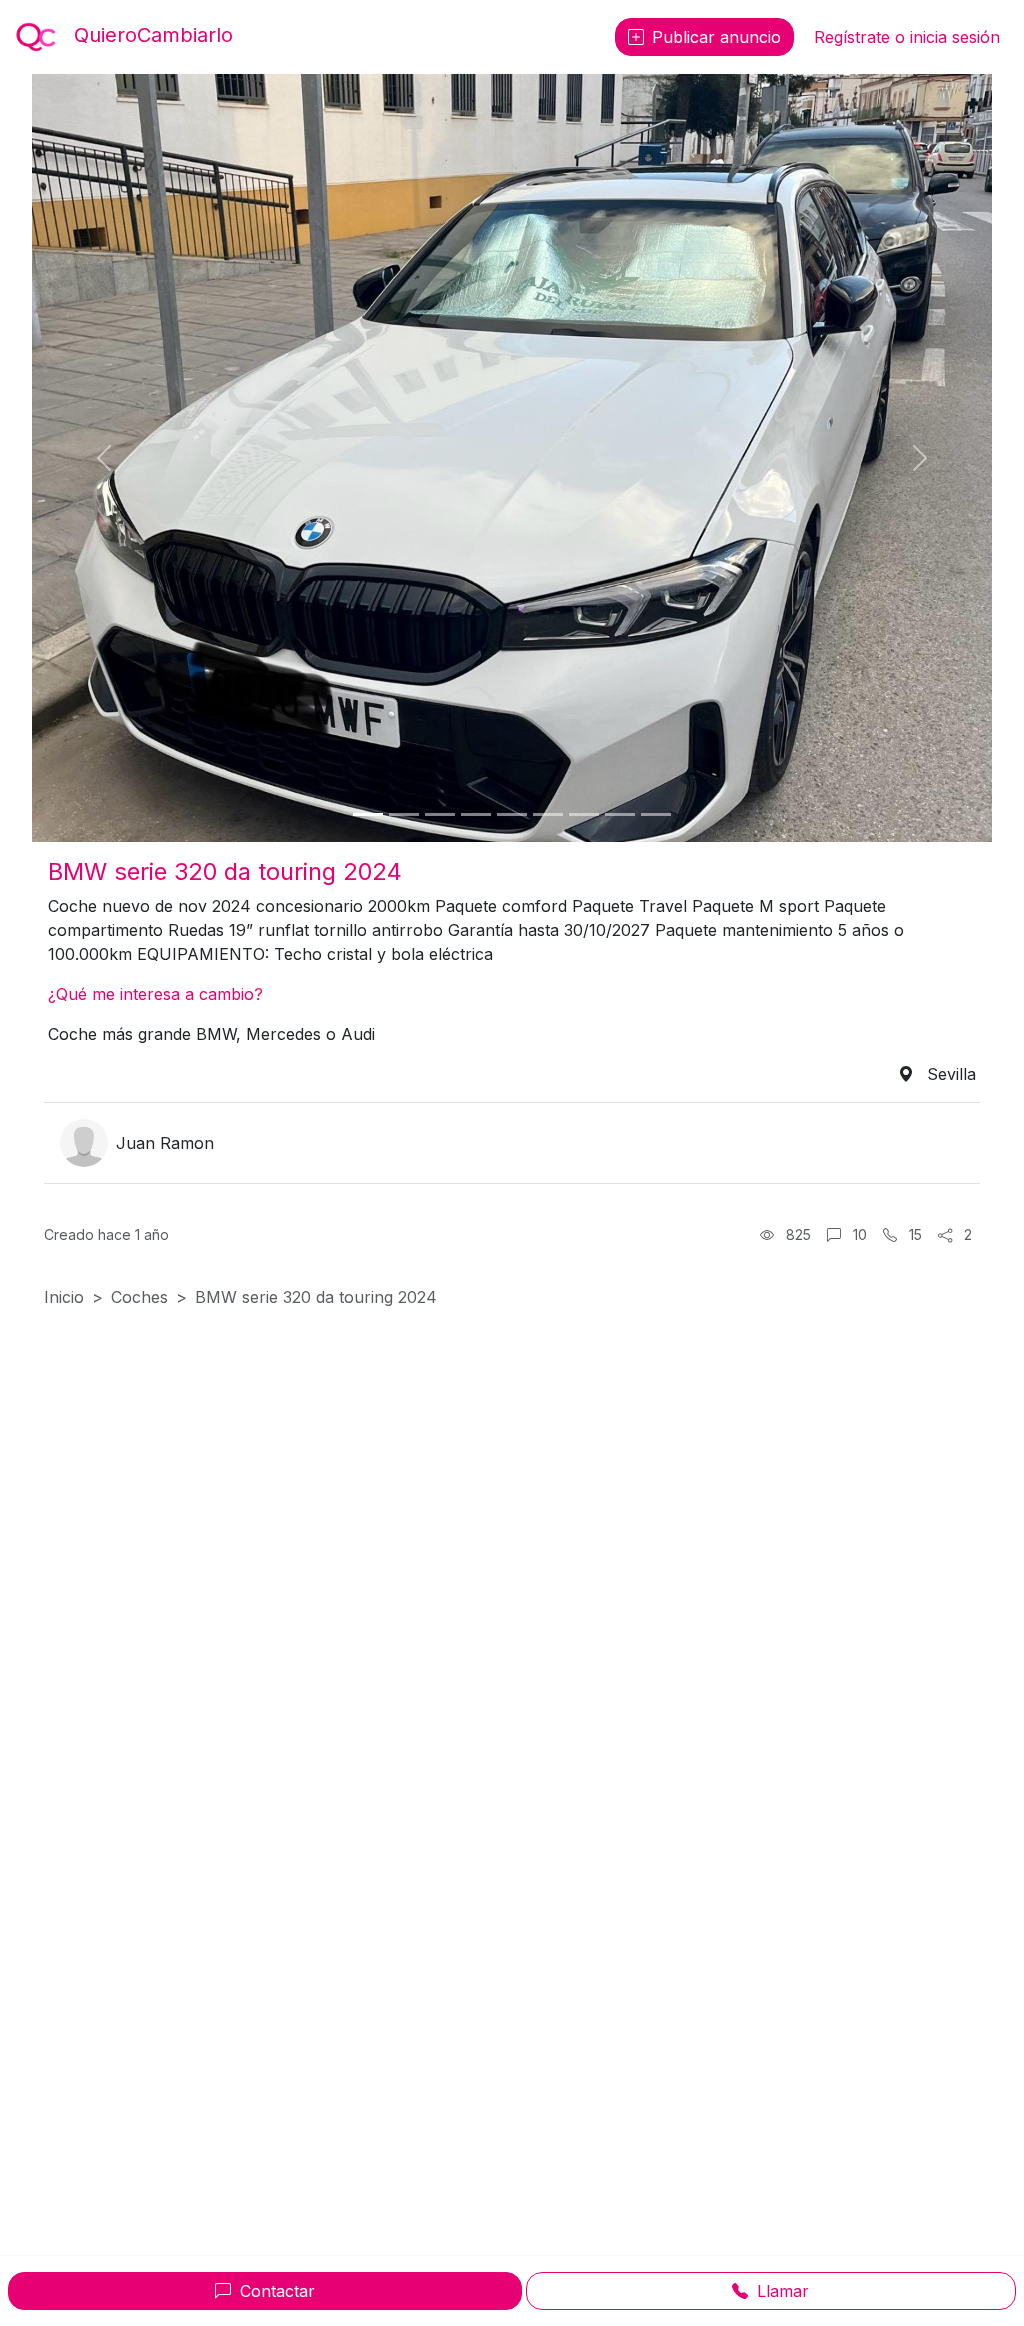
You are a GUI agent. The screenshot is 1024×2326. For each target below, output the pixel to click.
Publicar (716, 37)
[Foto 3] (440, 814)
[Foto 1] (368, 814)
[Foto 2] (404, 814)
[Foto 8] (620, 814)
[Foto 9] (656, 814)
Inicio (64, 1297)
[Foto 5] (512, 814)
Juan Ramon (165, 1143)
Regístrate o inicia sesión (907, 37)
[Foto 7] (584, 814)
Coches (139, 1297)
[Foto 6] (548, 814)
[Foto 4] (476, 814)
